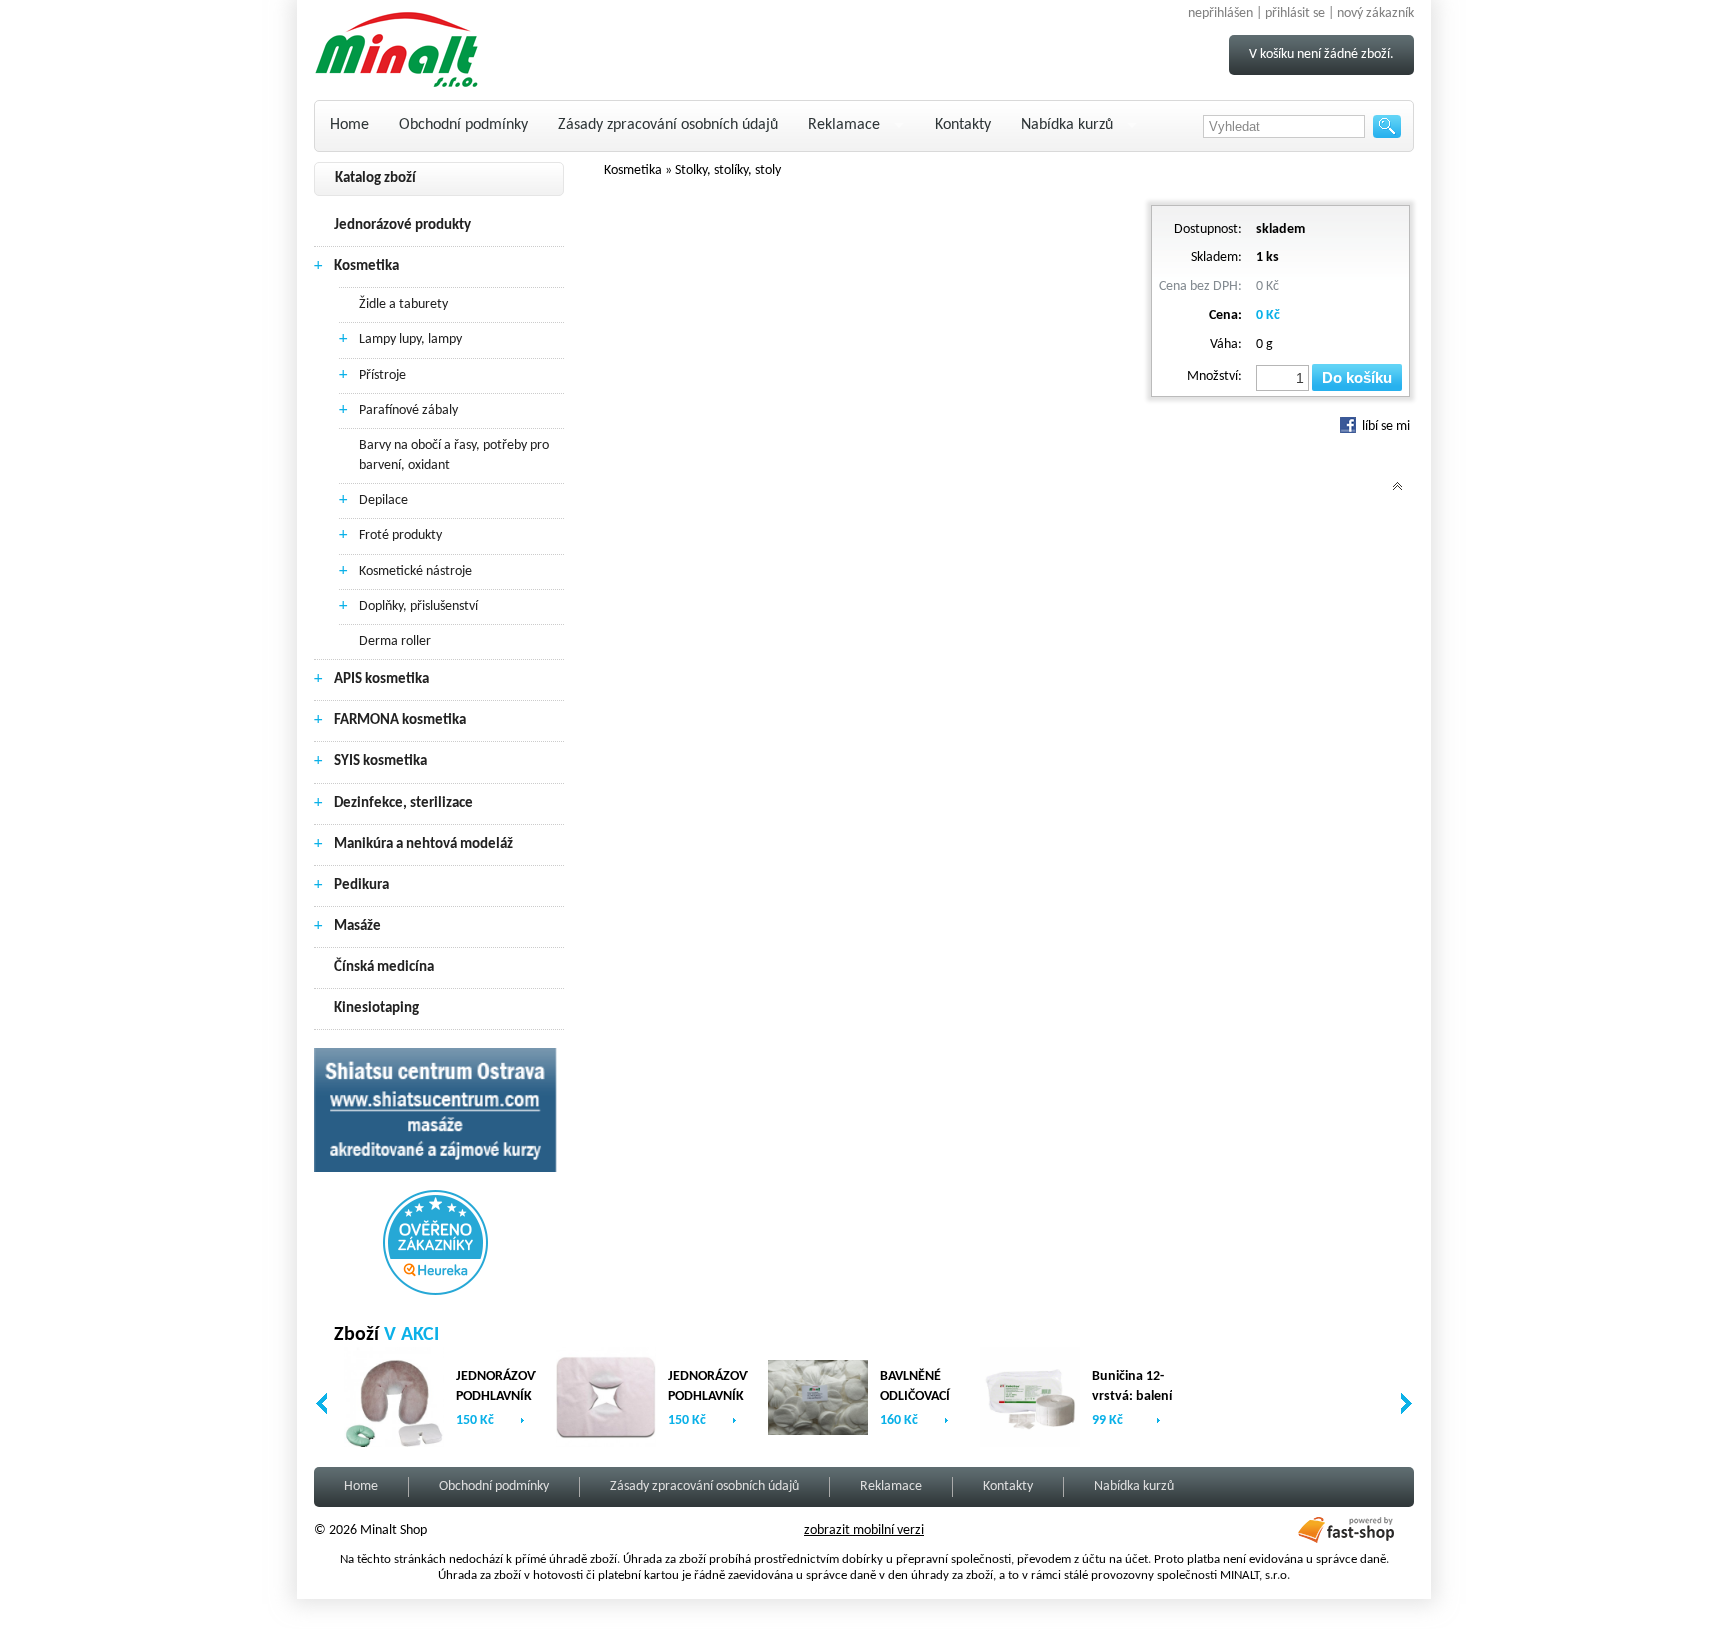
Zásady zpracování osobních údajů (668, 125)
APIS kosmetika (381, 679)
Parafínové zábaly (408, 410)
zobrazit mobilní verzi (864, 1530)
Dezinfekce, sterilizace (403, 803)
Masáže (357, 926)
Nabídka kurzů (1067, 125)
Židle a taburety (403, 304)
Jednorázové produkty (402, 225)
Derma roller (395, 641)
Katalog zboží (375, 178)
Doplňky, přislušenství (418, 606)
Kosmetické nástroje (415, 571)
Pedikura (361, 885)
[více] (522, 1420)
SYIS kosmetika (380, 761)
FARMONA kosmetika (400, 720)
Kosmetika (366, 266)
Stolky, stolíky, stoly (728, 170)
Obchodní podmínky (463, 125)
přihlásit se (1295, 13)
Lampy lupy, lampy (410, 339)
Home (349, 125)
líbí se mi (1384, 426)
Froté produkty (400, 535)
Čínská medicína (384, 967)
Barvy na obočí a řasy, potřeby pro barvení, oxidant (454, 455)
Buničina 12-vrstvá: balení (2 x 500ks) (1132, 1396)
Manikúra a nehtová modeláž (423, 844)
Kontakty (963, 125)
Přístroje (382, 375)
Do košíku (1357, 377)
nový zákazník (1375, 13)
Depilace (383, 500)
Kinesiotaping (376, 1008)
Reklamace (844, 125)
